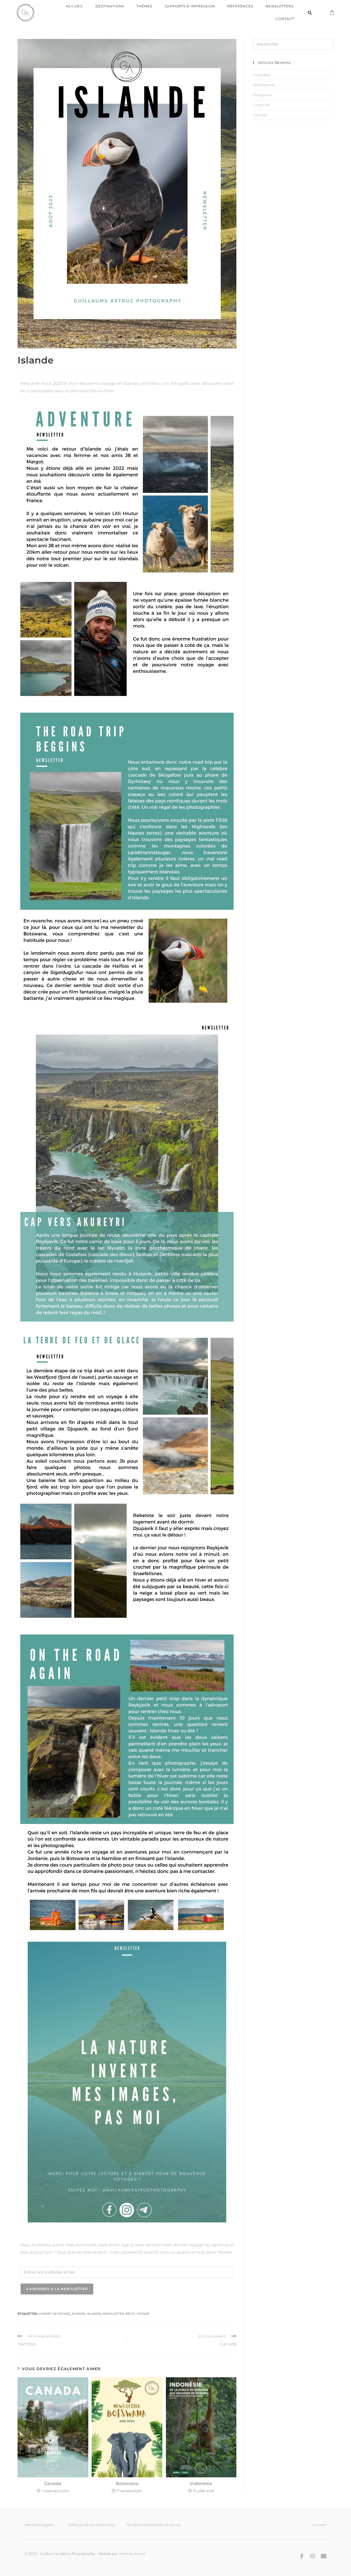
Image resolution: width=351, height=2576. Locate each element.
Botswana (127, 2483)
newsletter (113, 2314)
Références (240, 6)
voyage (143, 2314)
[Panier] (332, 13)
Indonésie (201, 2483)
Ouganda (262, 105)
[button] (310, 13)
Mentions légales (39, 2525)
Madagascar (264, 85)
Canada (53, 2483)
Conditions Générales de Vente (153, 2525)
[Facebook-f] (302, 2556)
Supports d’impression (190, 6)
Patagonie (262, 95)
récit (130, 2314)
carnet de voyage (54, 2314)
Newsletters (279, 6)
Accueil (74, 6)
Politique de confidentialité (91, 2525)
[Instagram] (313, 2556)
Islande (94, 2314)
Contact (285, 19)
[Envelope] (324, 2556)
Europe (78, 2314)
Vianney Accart (132, 2554)
